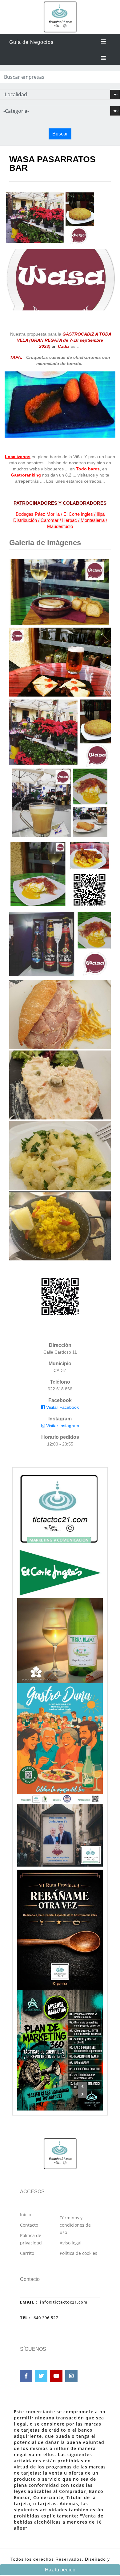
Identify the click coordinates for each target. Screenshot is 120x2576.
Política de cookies (78, 2253)
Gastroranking (26, 475)
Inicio (26, 2215)
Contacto (29, 2225)
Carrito (27, 2253)
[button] (82, 2086)
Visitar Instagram (62, 1426)
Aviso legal (71, 2243)
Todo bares (88, 469)
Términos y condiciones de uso (75, 2225)
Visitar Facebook (62, 1407)
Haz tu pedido (60, 2570)
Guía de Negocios (31, 42)
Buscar (60, 134)
